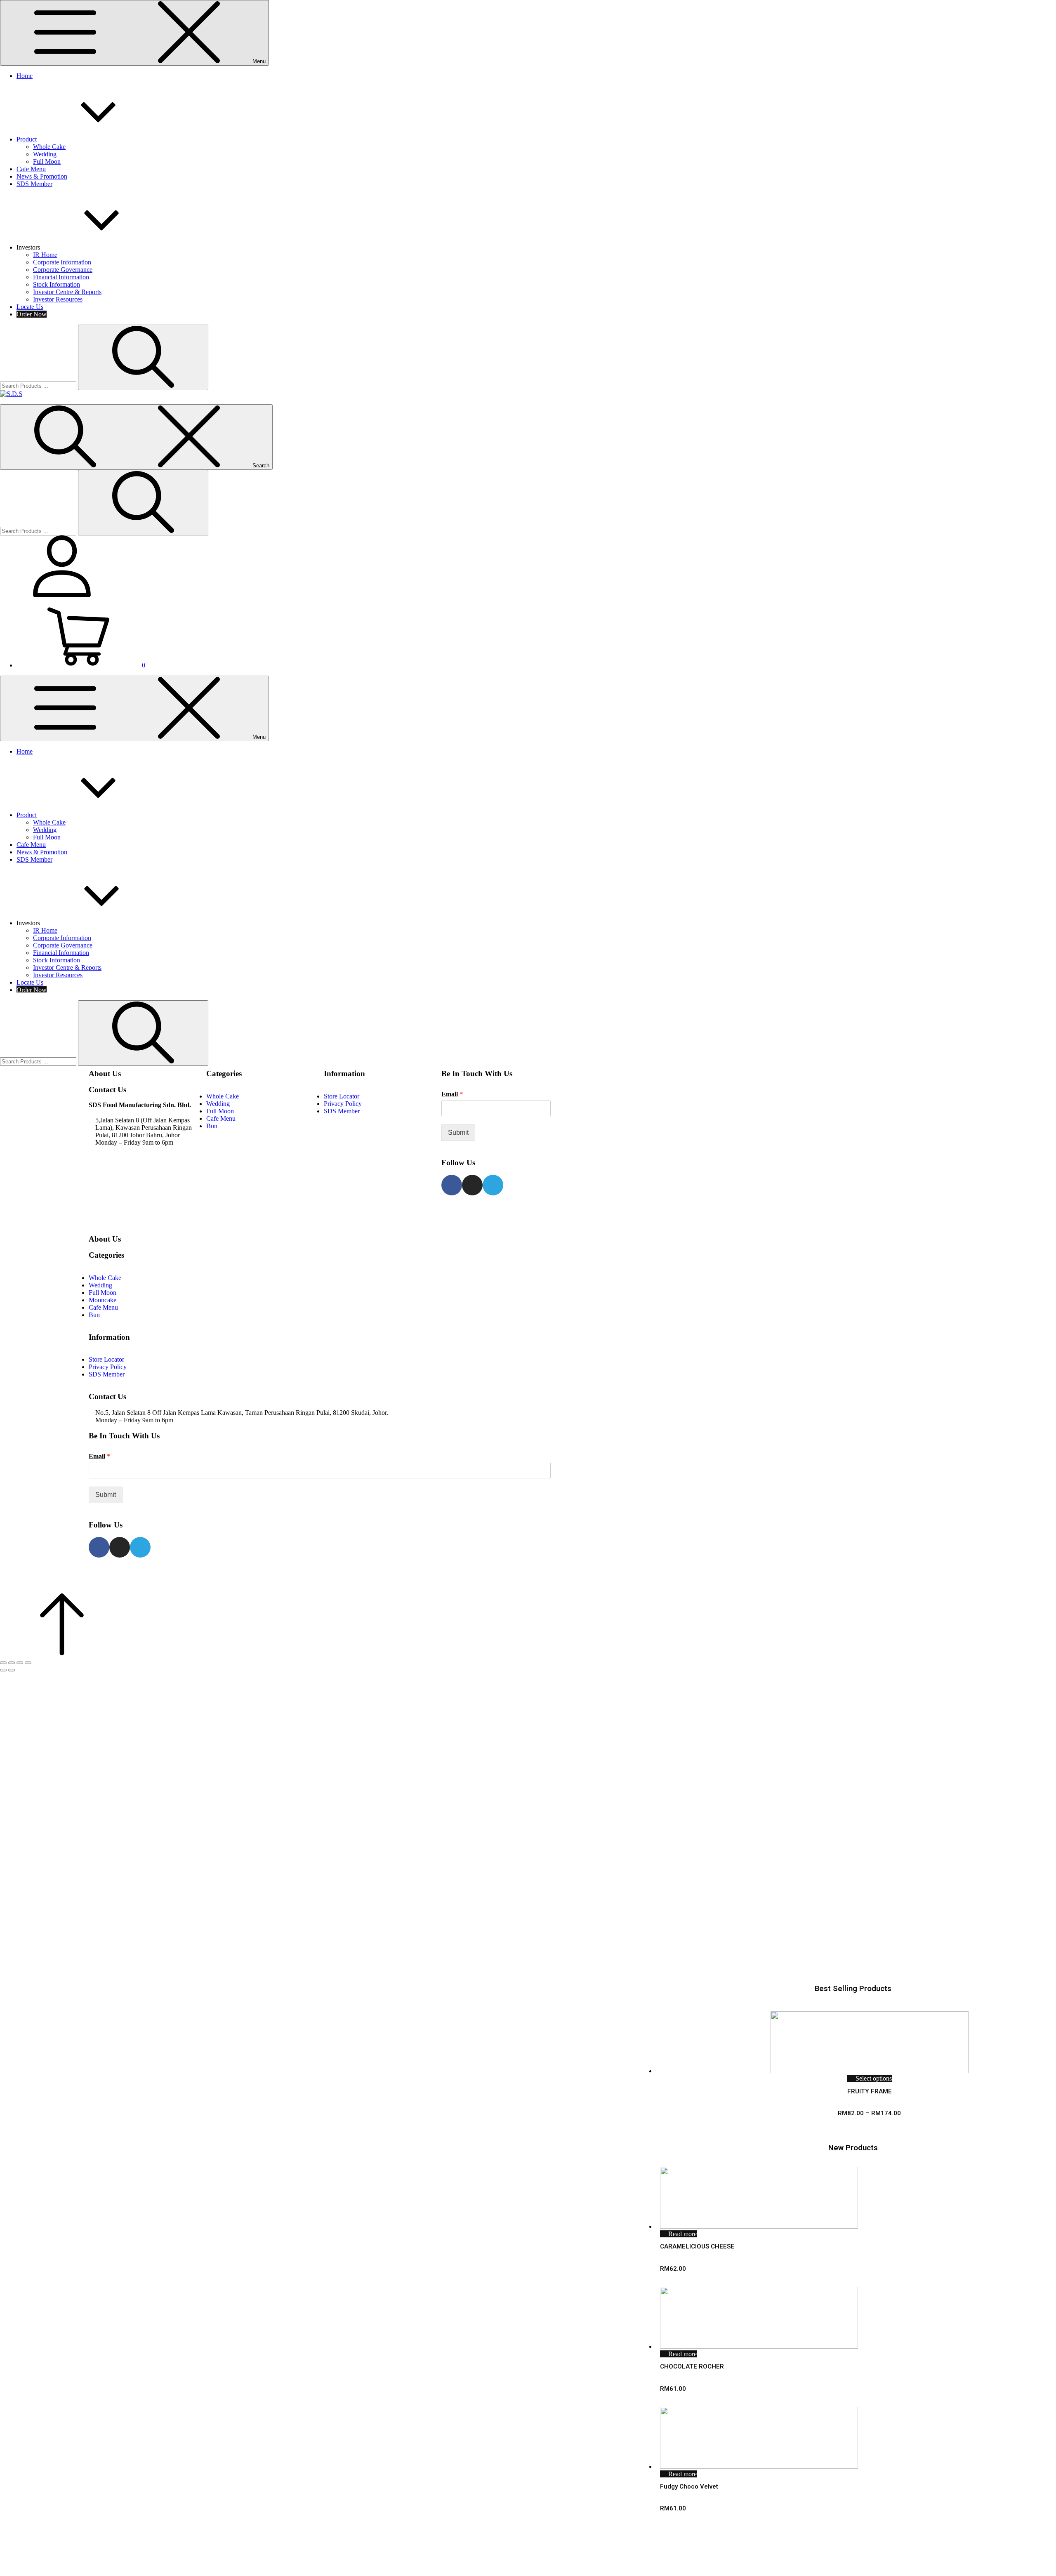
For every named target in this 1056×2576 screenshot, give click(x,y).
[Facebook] (452, 1185)
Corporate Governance (63, 270)
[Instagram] (472, 1185)
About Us (105, 1074)
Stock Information (57, 284)
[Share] (12, 1663)
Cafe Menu (31, 169)
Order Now (32, 314)
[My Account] (62, 595)
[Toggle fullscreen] (20, 1663)
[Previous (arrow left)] (3, 1670)
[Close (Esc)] (3, 1663)
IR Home (45, 255)
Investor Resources (58, 299)
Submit (458, 1132)
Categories (224, 1074)
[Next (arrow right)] (12, 1670)
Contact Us (107, 1090)
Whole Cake (49, 147)
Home (25, 76)
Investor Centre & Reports (67, 292)
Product (27, 139)
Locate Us (30, 307)
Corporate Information (62, 262)
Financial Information (61, 277)
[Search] (143, 357)
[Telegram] (493, 1185)
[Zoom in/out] (28, 1663)
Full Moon (47, 161)
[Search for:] (39, 385)
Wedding (45, 154)
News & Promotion (42, 176)
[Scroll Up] (62, 1653)
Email (452, 1094)
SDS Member (34, 184)
